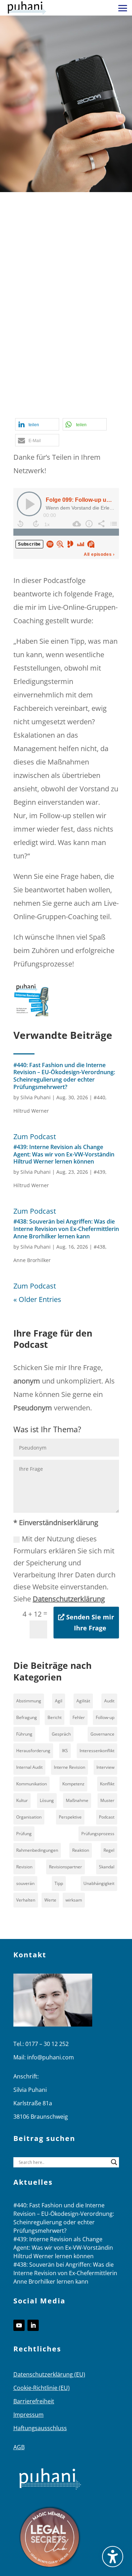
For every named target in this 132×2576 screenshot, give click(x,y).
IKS (65, 1751)
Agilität (83, 1701)
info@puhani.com (51, 2057)
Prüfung (24, 1834)
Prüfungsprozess (98, 1834)
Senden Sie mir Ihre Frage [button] (90, 1622)
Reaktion (81, 1850)
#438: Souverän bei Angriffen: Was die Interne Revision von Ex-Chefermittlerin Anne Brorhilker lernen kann (66, 1229)
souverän (25, 1883)
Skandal (107, 1867)
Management (35, 369)
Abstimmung (29, 1701)
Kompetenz (73, 1784)
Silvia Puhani (36, 1097)
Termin (51, 409)
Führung (24, 1734)
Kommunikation (32, 1784)
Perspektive (70, 1817)
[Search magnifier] (114, 2162)
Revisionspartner (65, 1867)
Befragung (27, 1717)
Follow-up (72, 342)
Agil (59, 1701)
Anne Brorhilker (32, 1260)
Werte (50, 1900)
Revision (24, 1867)
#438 (99, 1247)
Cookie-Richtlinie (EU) (42, 2388)
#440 (99, 1097)
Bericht (55, 1717)
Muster (107, 1800)
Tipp (73, 409)
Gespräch (61, 1734)
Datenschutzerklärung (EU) (49, 2374)
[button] (123, 8)
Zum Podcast (35, 1137)
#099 (70, 329)
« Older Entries (37, 1299)
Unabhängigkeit (99, 1883)
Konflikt (107, 1784)
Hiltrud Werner (31, 1111)
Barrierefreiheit (34, 2401)
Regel (109, 1850)
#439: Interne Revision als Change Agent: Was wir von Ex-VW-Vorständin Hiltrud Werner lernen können (64, 1154)
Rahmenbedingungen (37, 1850)
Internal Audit (29, 1767)
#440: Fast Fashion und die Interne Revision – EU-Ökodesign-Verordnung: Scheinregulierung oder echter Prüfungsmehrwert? (64, 1076)
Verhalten (26, 1900)
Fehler (79, 1717)
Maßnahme (79, 369)
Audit (109, 1701)
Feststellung (33, 342)
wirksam (74, 1900)
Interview (105, 1767)
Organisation (29, 1817)
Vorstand (99, 409)
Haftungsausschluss (40, 2428)
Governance (102, 1734)
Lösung (47, 1800)
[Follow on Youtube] (19, 2325)
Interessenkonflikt (97, 1751)
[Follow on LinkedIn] (33, 2325)
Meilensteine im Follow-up (56, 383)
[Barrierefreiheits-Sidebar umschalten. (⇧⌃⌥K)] (113, 2557)
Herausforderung (33, 1751)
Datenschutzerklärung (69, 1599)
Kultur (22, 1800)
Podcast (26, 396)
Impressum (29, 2415)
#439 (99, 1172)
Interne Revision (64, 356)
